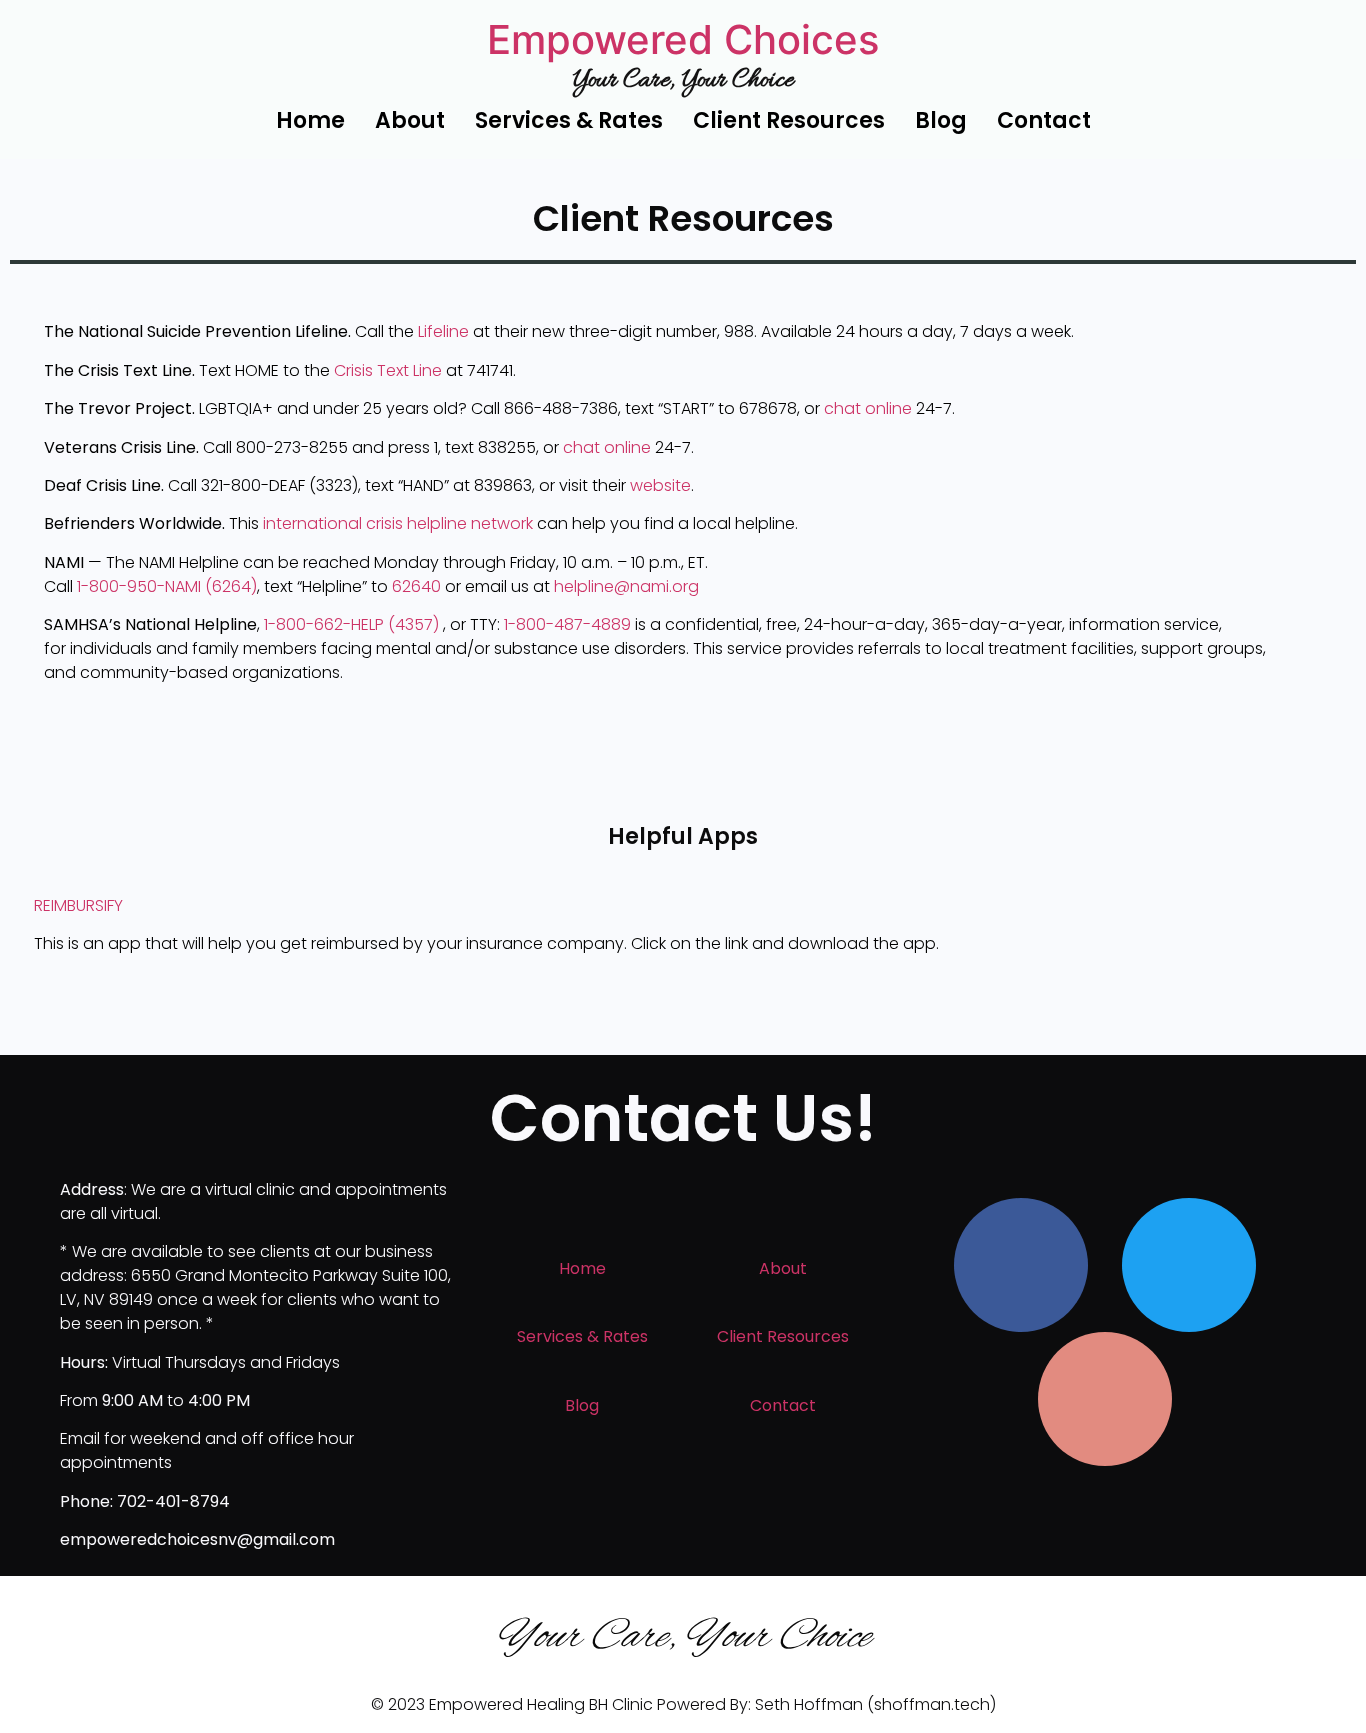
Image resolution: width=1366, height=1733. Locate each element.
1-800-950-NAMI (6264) (167, 586)
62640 (416, 586)
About (410, 120)
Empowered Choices (683, 39)
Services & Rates (569, 120)
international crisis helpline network (398, 523)
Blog (941, 120)
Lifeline (443, 331)
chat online (868, 408)
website (660, 485)
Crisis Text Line (388, 370)
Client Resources (789, 120)
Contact (1044, 120)
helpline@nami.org (626, 586)
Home (310, 120)
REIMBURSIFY (78, 905)
